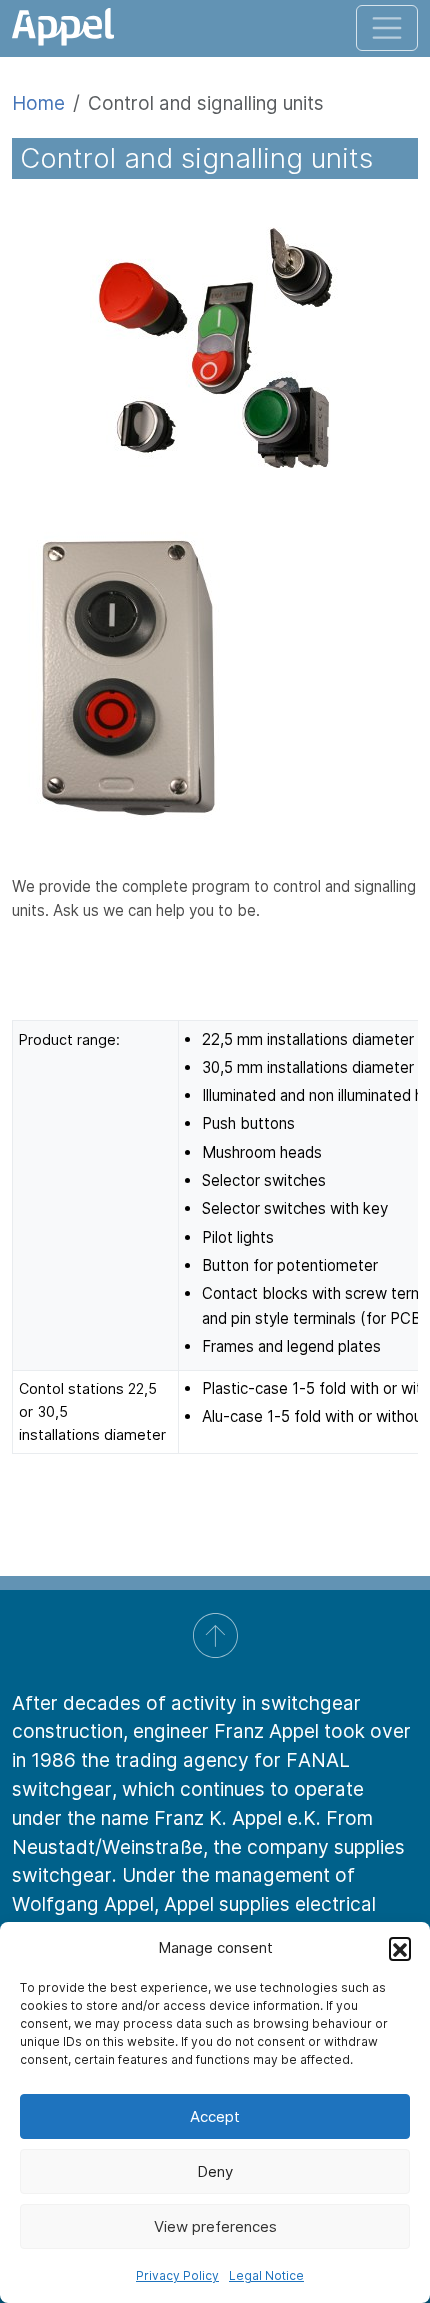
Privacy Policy (177, 2275)
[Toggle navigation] (387, 28)
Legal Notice (266, 2275)
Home (38, 103)
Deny (215, 2171)
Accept (215, 2116)
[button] (400, 1948)
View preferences (215, 2226)
